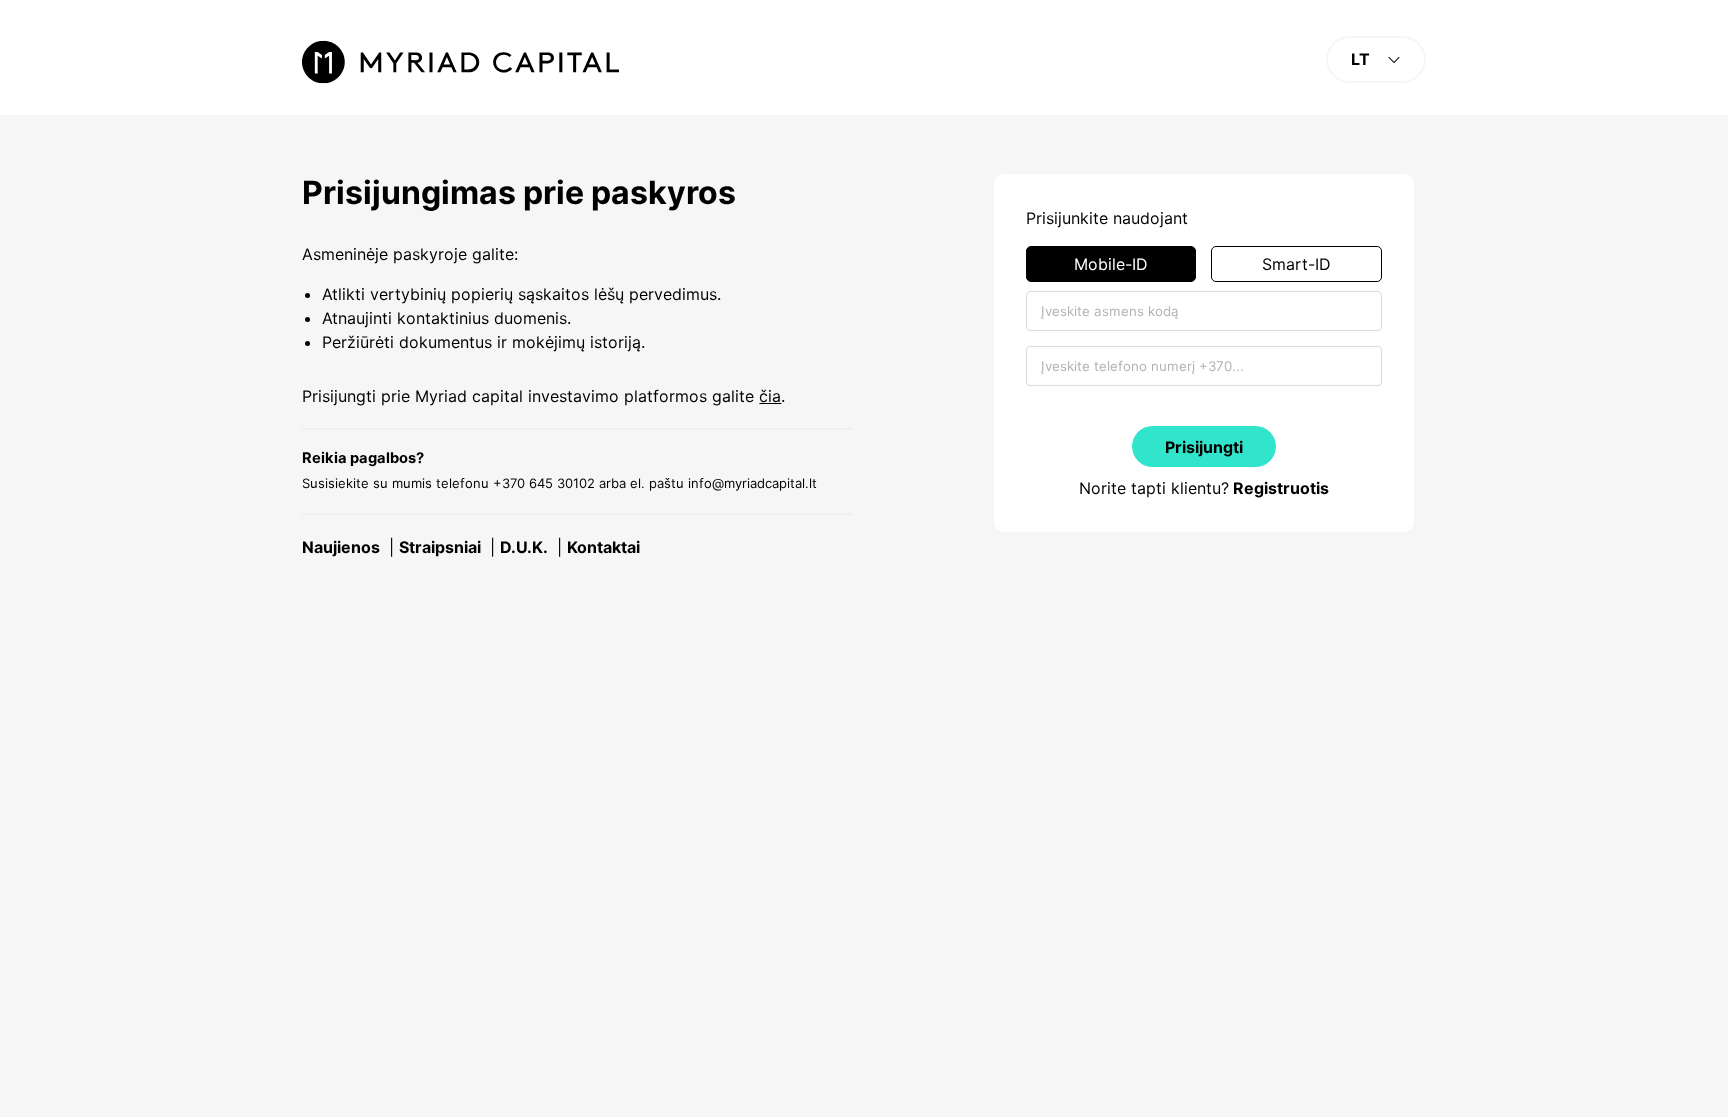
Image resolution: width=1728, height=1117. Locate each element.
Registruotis (1281, 488)
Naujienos (341, 547)
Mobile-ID (1111, 264)
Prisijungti (1204, 447)
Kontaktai (603, 547)
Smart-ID (1296, 264)
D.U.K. (524, 547)
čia (770, 396)
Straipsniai (440, 547)
